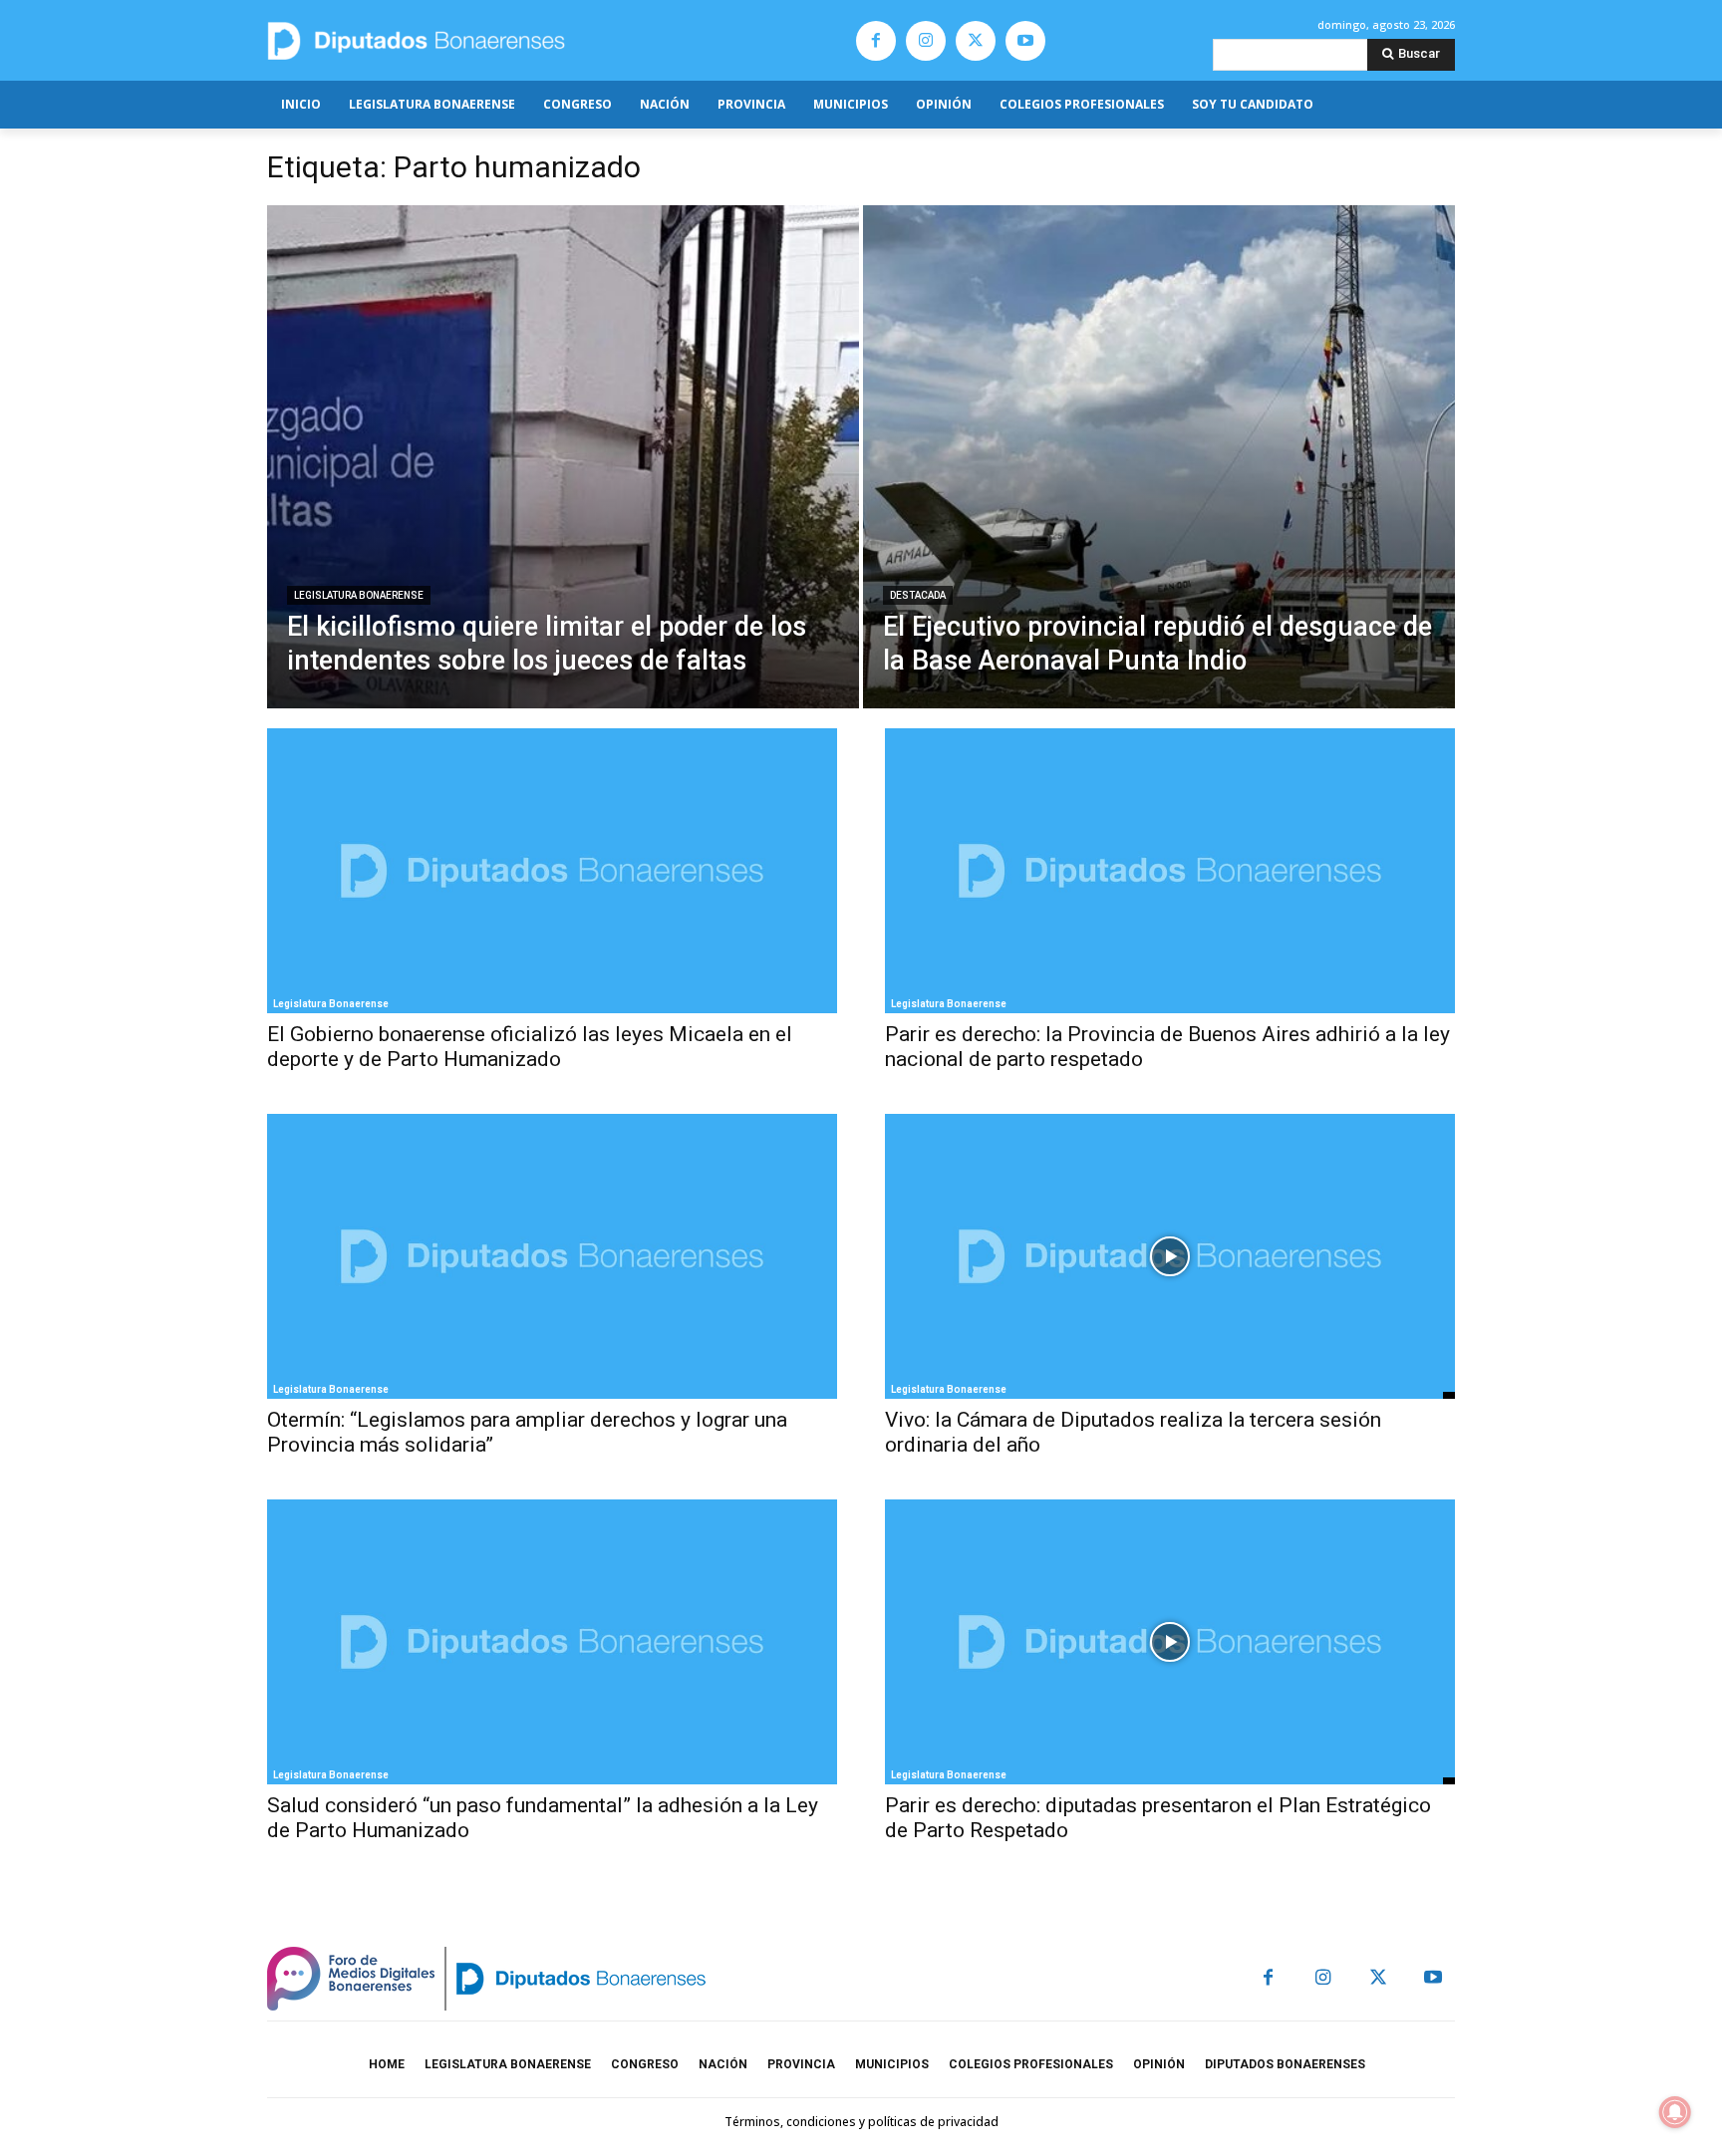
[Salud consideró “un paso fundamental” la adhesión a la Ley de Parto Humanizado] (552, 1642)
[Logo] (510, 40)
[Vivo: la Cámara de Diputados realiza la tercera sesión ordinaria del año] (1170, 1256)
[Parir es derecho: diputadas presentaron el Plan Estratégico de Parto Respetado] (1170, 1642)
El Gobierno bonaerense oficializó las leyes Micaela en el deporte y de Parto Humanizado (530, 1047)
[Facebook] (876, 41)
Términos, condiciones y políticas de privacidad (861, 2122)
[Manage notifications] (1675, 2112)
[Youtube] (1025, 41)
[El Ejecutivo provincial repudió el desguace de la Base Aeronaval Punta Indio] (1159, 457)
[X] (976, 41)
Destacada (918, 595)
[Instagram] (926, 41)
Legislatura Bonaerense (359, 595)
